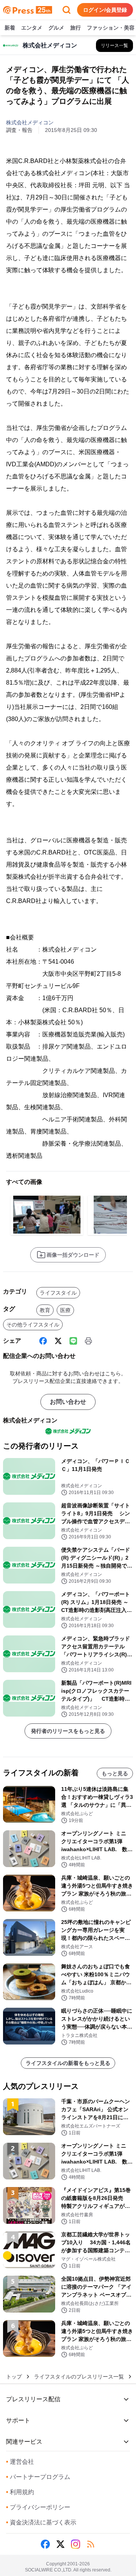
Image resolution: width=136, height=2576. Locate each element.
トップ (14, 2377)
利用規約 (20, 2492)
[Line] (73, 1341)
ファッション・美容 (111, 28)
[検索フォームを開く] (66, 10)
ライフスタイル (58, 1293)
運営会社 (20, 2462)
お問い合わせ (68, 1402)
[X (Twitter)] (58, 1341)
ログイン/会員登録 (105, 10)
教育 (45, 1310)
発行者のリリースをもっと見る (68, 1731)
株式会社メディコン (30, 122)
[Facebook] (43, 1341)
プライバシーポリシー (38, 2507)
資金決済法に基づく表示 (41, 2522)
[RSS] (91, 2544)
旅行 (76, 28)
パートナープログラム (38, 2477)
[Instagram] (76, 2544)
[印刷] (88, 1341)
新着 (10, 28)
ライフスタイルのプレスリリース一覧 (79, 2377)
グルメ (56, 28)
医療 (65, 1310)
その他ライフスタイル (33, 1325)
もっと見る (115, 1773)
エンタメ (32, 28)
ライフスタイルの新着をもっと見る (68, 2063)
